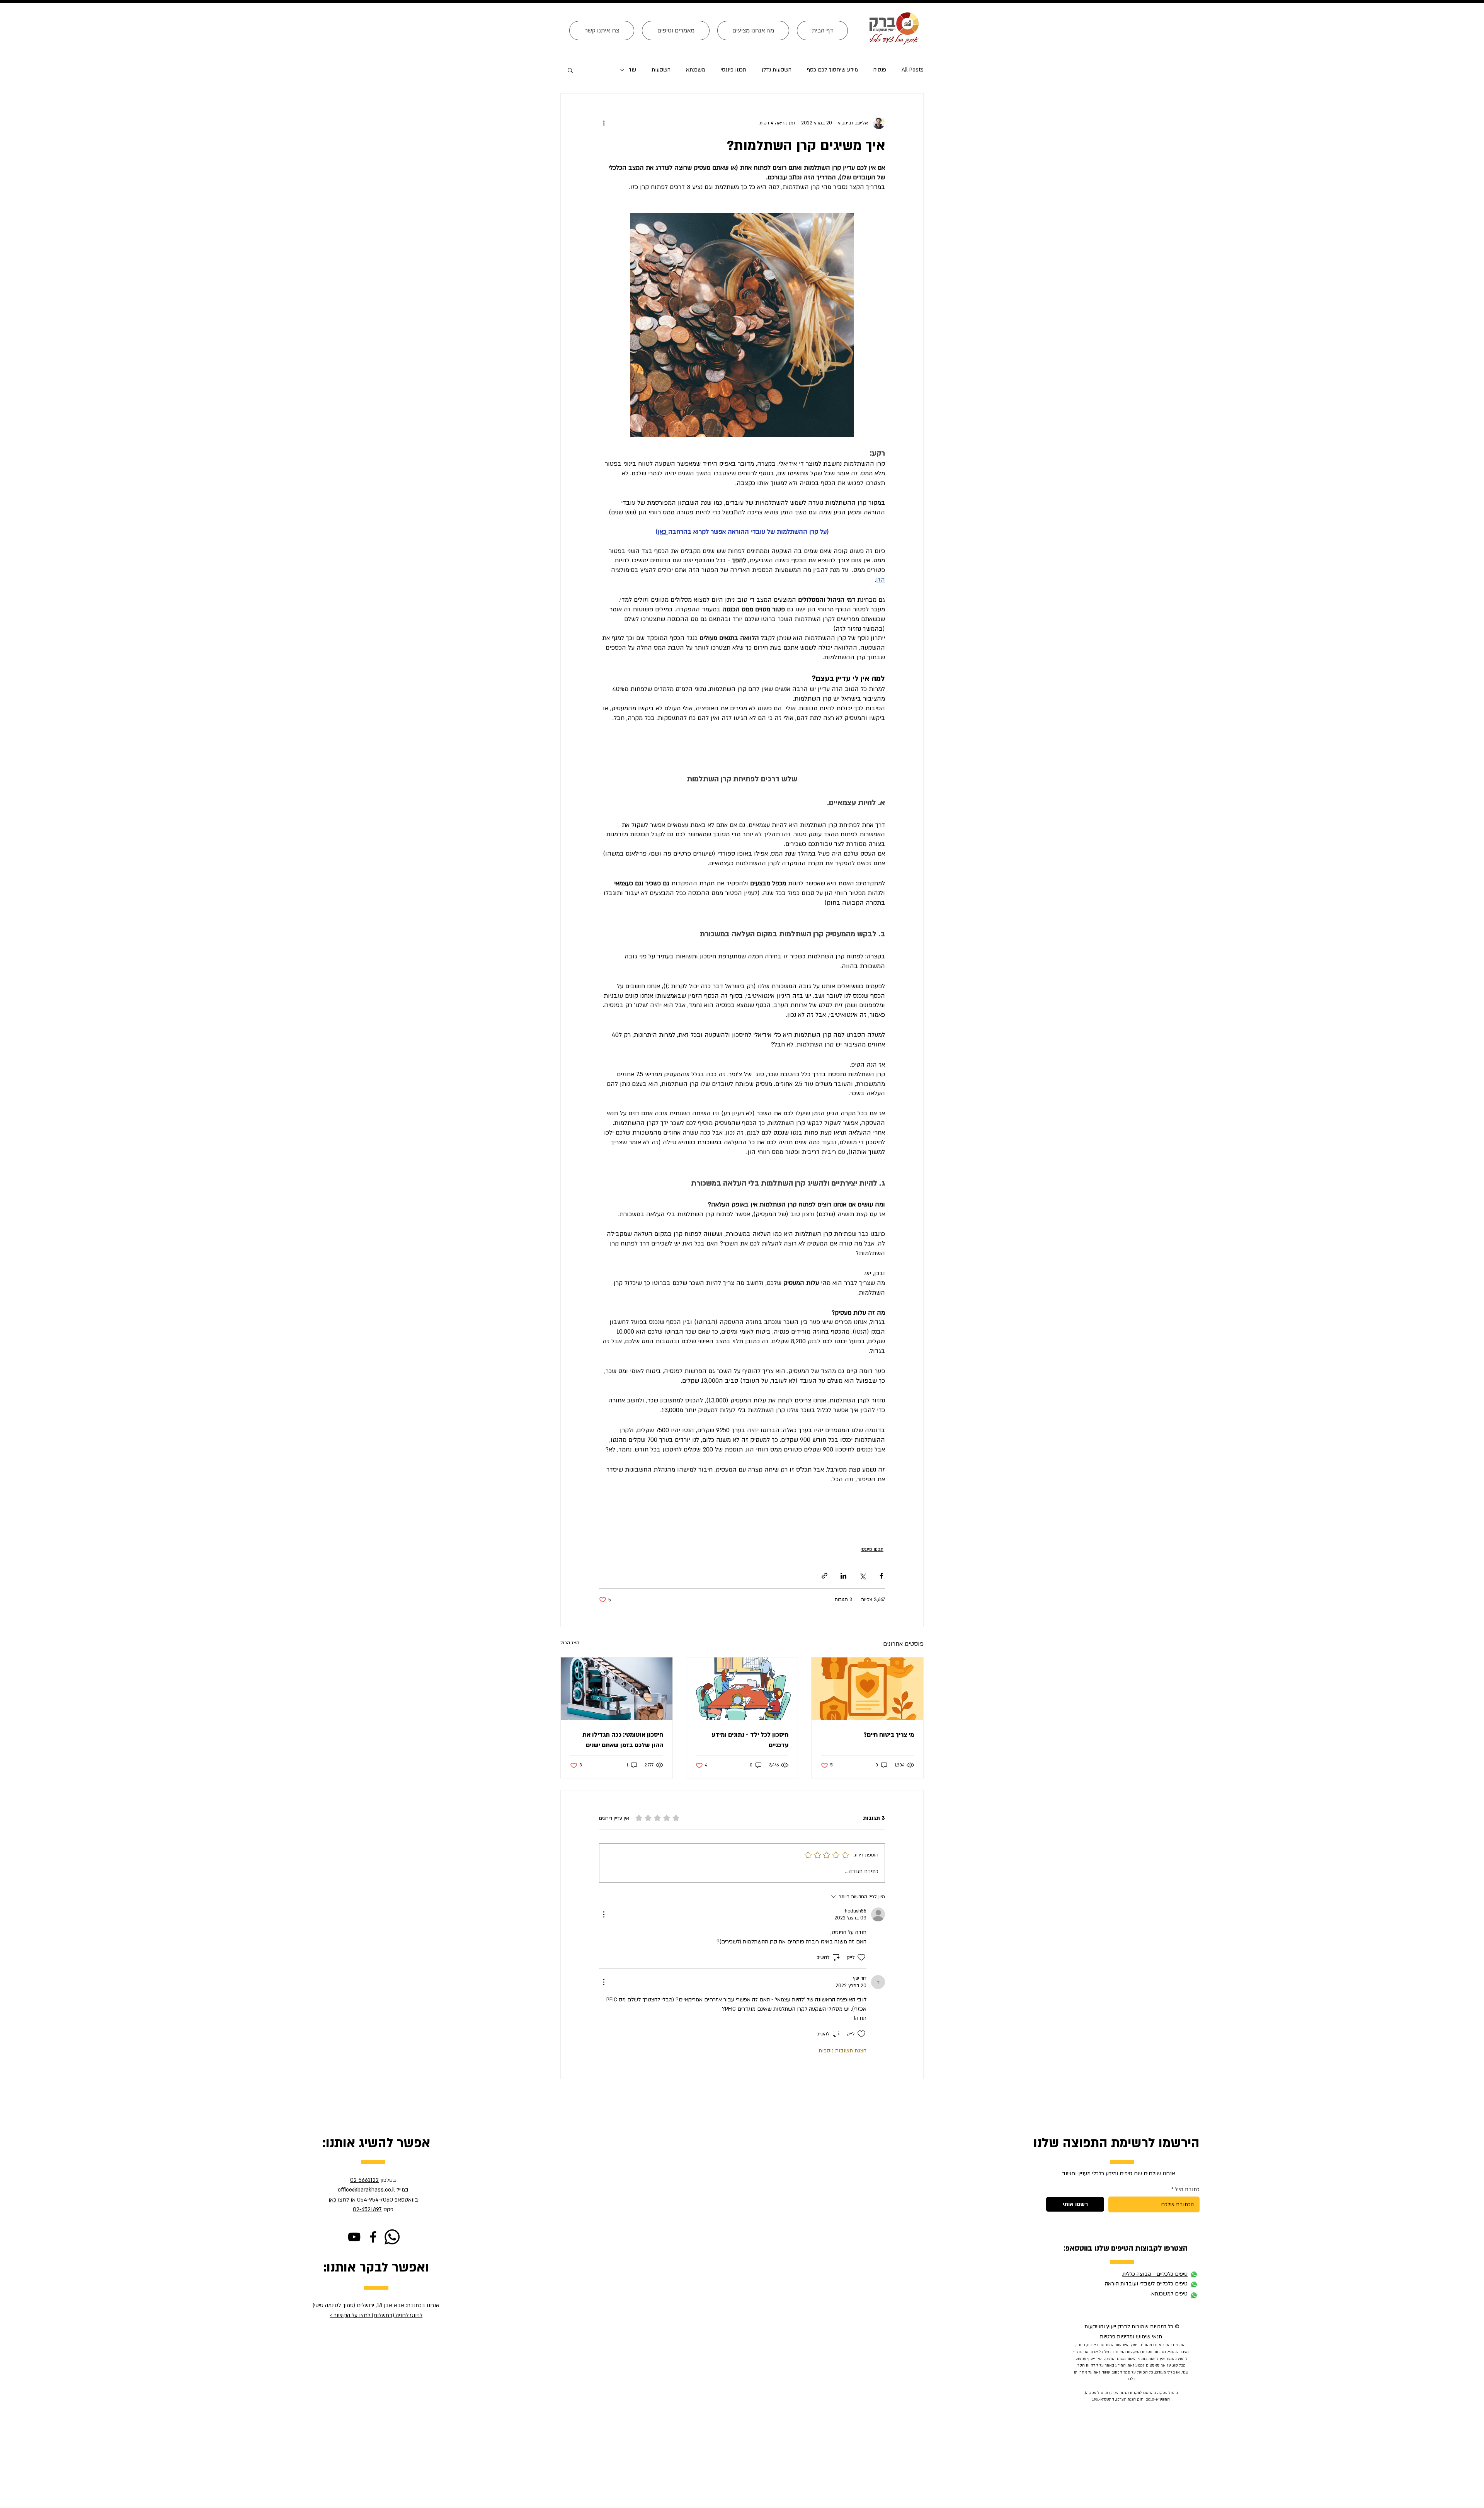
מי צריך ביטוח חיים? (889, 1735)
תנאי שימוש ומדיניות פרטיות (1131, 2337)
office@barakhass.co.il (366, 2190)
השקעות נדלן (777, 70)
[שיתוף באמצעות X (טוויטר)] (862, 1576)
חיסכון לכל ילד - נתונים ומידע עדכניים (750, 1740)
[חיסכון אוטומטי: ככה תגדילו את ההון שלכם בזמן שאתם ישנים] (617, 1689)
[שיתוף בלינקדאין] (843, 1576)
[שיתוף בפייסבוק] (881, 1576)
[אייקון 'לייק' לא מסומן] (861, 1957)
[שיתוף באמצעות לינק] (825, 1576)
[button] (570, 70)
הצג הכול (570, 1643)
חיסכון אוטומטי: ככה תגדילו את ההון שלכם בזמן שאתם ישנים (623, 1740)
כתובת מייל (1187, 2190)
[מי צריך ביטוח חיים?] (867, 1689)
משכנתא (696, 70)
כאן (332, 2200)
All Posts (913, 70)
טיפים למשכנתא (1169, 2294)
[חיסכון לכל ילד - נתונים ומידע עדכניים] (742, 1689)
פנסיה (880, 70)
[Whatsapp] (392, 2237)
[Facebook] (373, 2237)
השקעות (661, 70)
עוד (632, 70)
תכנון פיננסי (733, 70)
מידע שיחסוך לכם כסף (832, 70)
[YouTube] (354, 2237)
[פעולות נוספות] (604, 123)
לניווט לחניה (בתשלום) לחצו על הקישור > (376, 2315)
